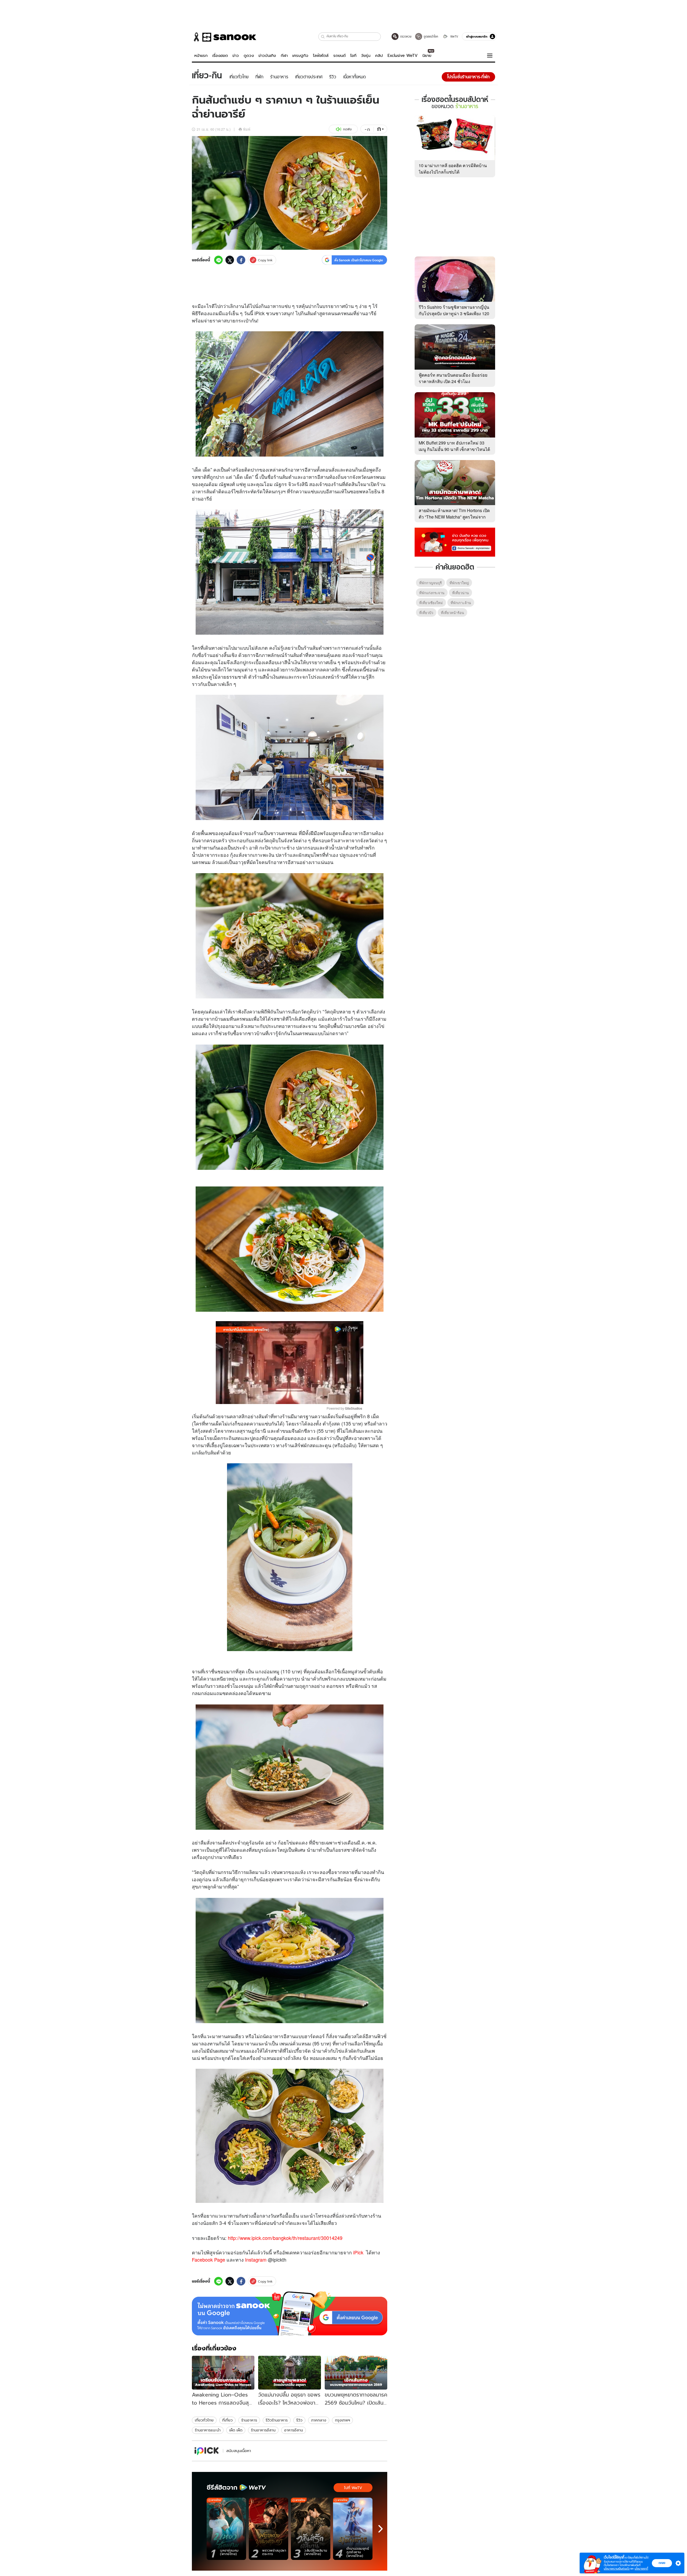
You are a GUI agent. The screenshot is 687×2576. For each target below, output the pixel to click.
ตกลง (662, 2563)
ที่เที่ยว (227, 2420)
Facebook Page (209, 2259)
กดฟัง (347, 129)
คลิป (379, 56)
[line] (218, 260)
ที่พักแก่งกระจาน (432, 593)
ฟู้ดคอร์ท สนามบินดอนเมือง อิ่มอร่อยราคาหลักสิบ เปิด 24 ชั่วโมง (453, 378)
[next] (381, 2529)
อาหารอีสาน (294, 2430)
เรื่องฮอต (220, 56)
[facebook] (241, 260)
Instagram (256, 2259)
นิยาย (427, 56)
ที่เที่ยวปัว (426, 613)
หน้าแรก (201, 56)
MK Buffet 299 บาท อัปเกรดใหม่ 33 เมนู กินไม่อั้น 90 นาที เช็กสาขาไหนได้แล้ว (454, 449)
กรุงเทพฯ (342, 2420)
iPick (358, 2252)
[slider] (267, 1397)
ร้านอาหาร (249, 2420)
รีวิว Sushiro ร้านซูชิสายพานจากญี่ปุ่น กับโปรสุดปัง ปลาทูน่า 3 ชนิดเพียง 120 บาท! (454, 313)
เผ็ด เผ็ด (236, 2430)
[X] (230, 260)
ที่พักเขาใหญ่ (459, 583)
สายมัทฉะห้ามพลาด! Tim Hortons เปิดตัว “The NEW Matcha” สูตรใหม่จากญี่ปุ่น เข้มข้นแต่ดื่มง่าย (454, 517)
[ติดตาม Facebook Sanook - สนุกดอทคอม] (455, 542)
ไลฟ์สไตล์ (321, 56)
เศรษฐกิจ (300, 56)
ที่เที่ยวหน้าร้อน (452, 613)
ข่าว (236, 56)
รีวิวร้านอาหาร (277, 2420)
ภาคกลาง (319, 2420)
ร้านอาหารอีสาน (263, 2430)
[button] (323, 37)
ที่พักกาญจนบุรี (430, 583)
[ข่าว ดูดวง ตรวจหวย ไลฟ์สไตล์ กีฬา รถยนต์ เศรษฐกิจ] (224, 37)
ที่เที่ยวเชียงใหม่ (431, 603)
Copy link (265, 260)
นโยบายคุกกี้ (641, 2569)
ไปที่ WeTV (353, 2488)
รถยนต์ (339, 56)
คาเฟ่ (219, 684)
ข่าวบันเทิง (267, 56)
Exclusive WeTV (403, 56)
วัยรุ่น (366, 56)
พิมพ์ (247, 129)
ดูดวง (249, 56)
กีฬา (284, 56)
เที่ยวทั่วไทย (204, 2420)
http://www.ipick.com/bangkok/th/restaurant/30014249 (285, 2238)
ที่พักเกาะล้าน (461, 603)
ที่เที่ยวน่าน (461, 593)
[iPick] (207, 2451)
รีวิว (299, 2420)
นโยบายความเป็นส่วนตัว (617, 2569)
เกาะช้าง (286, 847)
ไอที (353, 56)
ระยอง (222, 855)
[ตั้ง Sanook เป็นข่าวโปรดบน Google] (290, 2313)
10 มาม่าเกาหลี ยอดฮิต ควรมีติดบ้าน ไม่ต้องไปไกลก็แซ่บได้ (453, 169)
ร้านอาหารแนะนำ (208, 2430)
